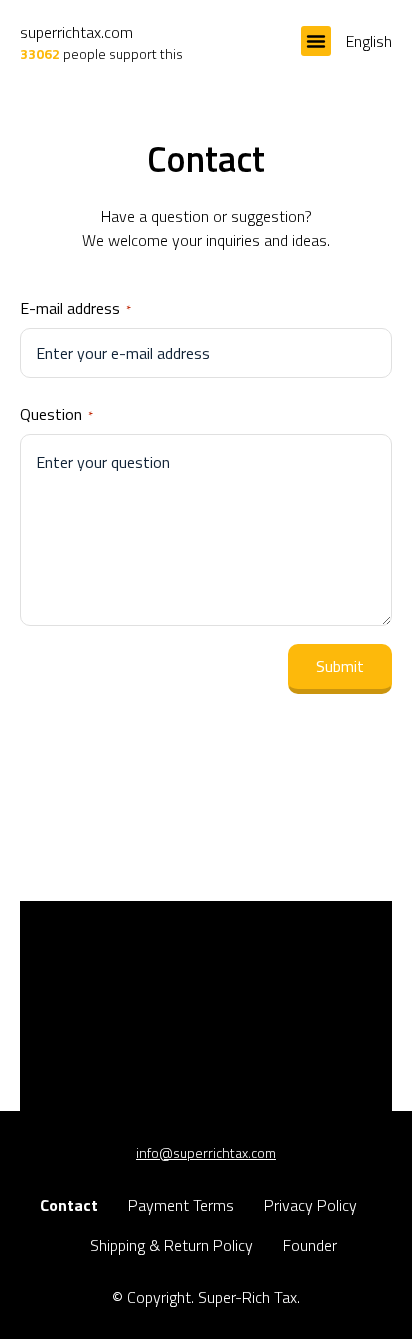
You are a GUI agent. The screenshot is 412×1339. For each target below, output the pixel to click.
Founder (310, 1245)
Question (56, 414)
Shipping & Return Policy (171, 1245)
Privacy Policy (310, 1205)
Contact (69, 1205)
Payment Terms (181, 1205)
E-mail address (75, 308)
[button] (316, 41)
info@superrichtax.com (206, 1152)
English (369, 41)
